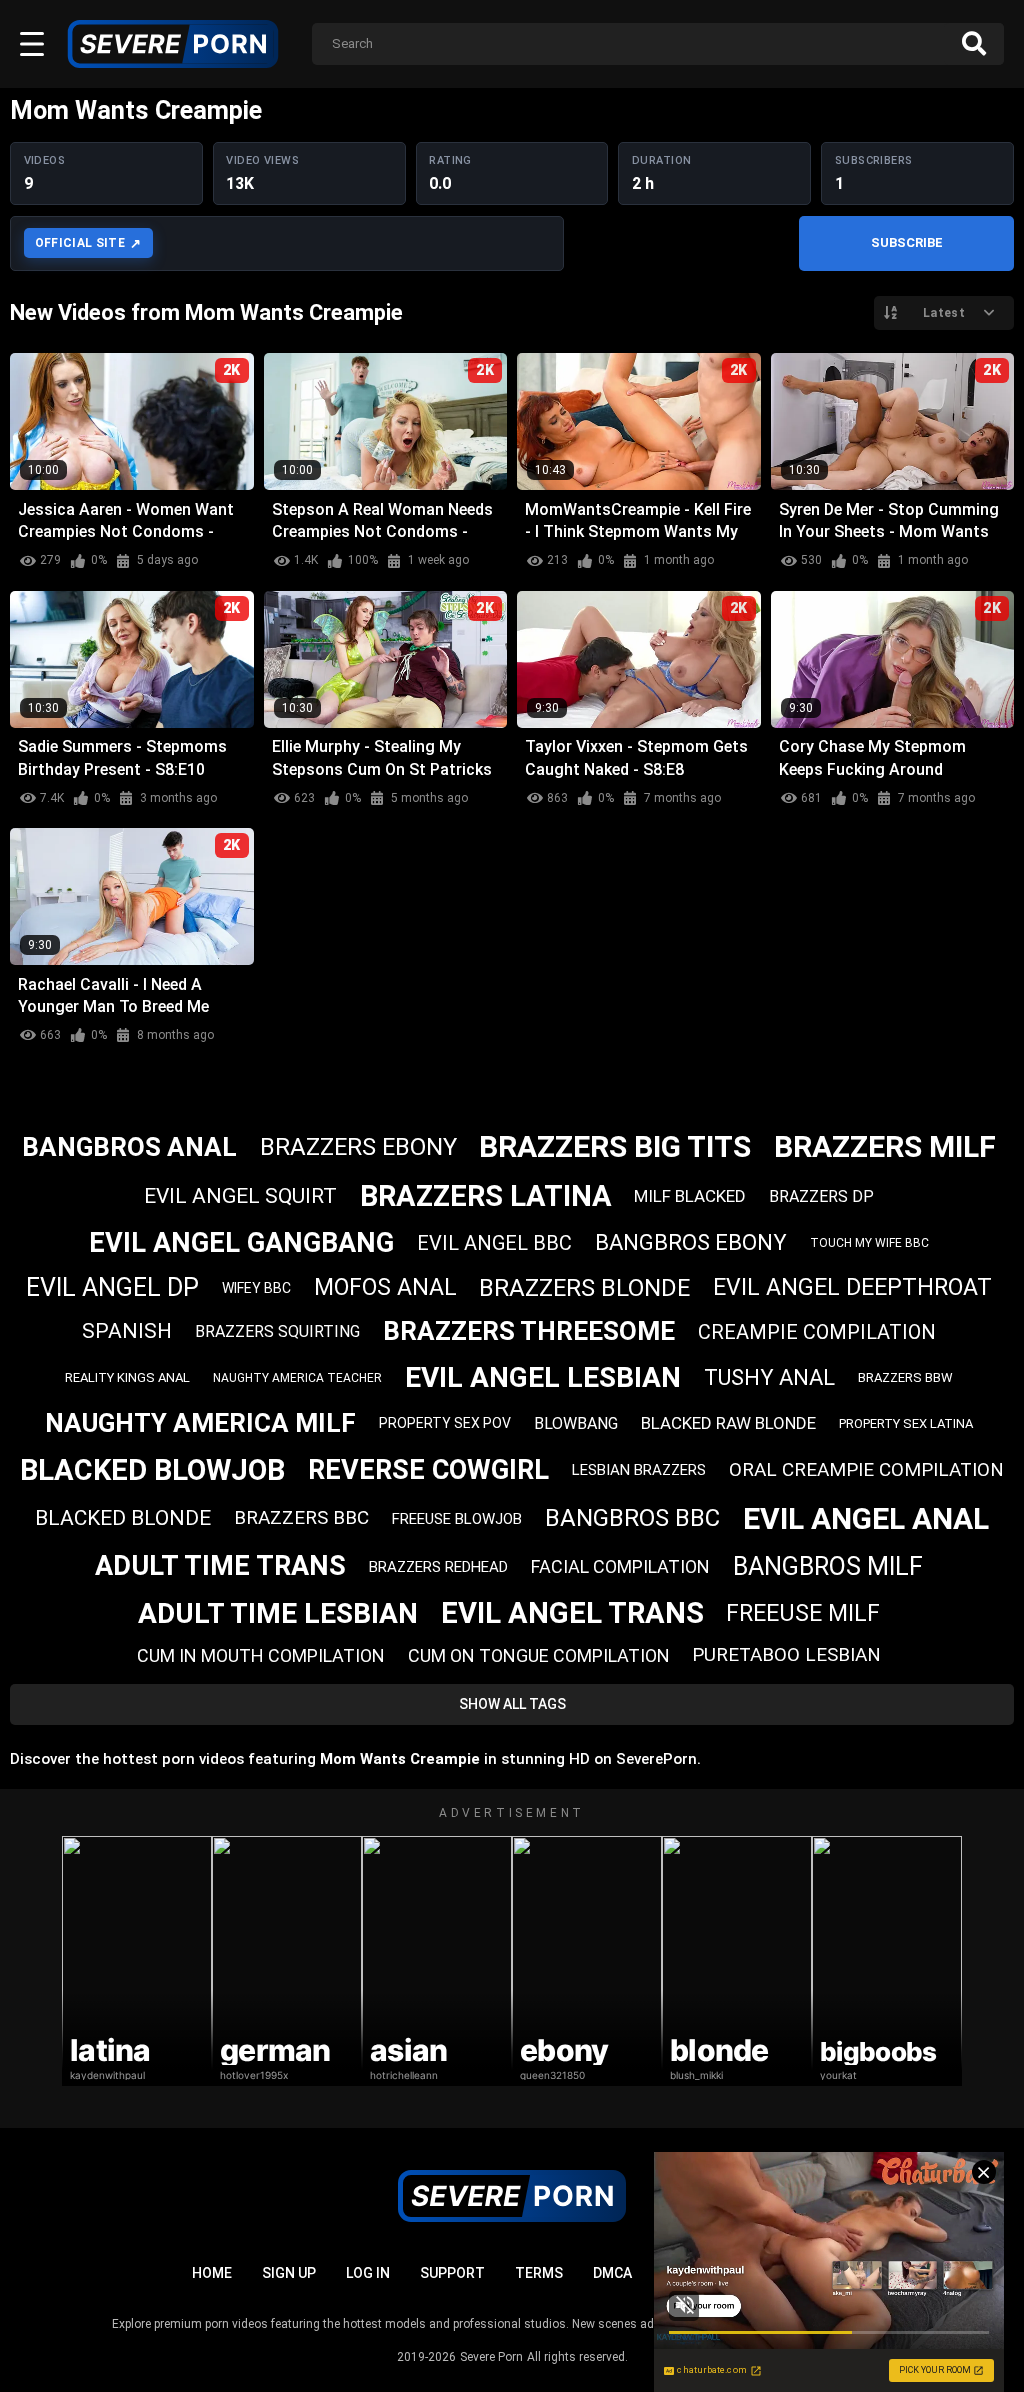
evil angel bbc (494, 1243)
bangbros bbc (632, 1518)
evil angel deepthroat (852, 1287)
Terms (539, 2273)
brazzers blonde (584, 1288)
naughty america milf (200, 1423)
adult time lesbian (278, 1613)
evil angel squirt (240, 1196)
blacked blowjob (152, 1470)
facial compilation (620, 1566)
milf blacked (690, 1196)
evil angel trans (572, 1613)
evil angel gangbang (241, 1243)
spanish (127, 1331)
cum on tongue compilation (539, 1655)
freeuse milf (803, 1613)
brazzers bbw (905, 1377)
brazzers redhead (438, 1567)
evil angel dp (112, 1287)
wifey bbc (256, 1288)
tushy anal (769, 1377)
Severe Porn (491, 2357)
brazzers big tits (615, 1146)
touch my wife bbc (869, 1243)
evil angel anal (866, 1518)
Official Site (80, 243)
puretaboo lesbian (786, 1654)
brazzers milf (885, 1146)
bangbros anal (129, 1147)
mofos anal (385, 1287)
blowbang (576, 1423)
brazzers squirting (277, 1331)
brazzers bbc (301, 1517)
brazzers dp (821, 1196)
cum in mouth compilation (261, 1655)
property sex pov (445, 1423)
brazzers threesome (529, 1331)
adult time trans (220, 1566)
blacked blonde (123, 1518)
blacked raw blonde (728, 1423)
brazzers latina (486, 1196)
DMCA (612, 2273)
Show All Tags (512, 1704)
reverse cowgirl (428, 1470)
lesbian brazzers (639, 1470)
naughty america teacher (297, 1378)
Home (212, 2273)
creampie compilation (817, 1332)
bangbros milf (828, 1566)
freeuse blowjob (457, 1519)
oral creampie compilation (866, 1469)
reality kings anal (127, 1377)
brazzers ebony (358, 1147)
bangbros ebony (691, 1242)
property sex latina (906, 1423)
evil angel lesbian (543, 1377)
